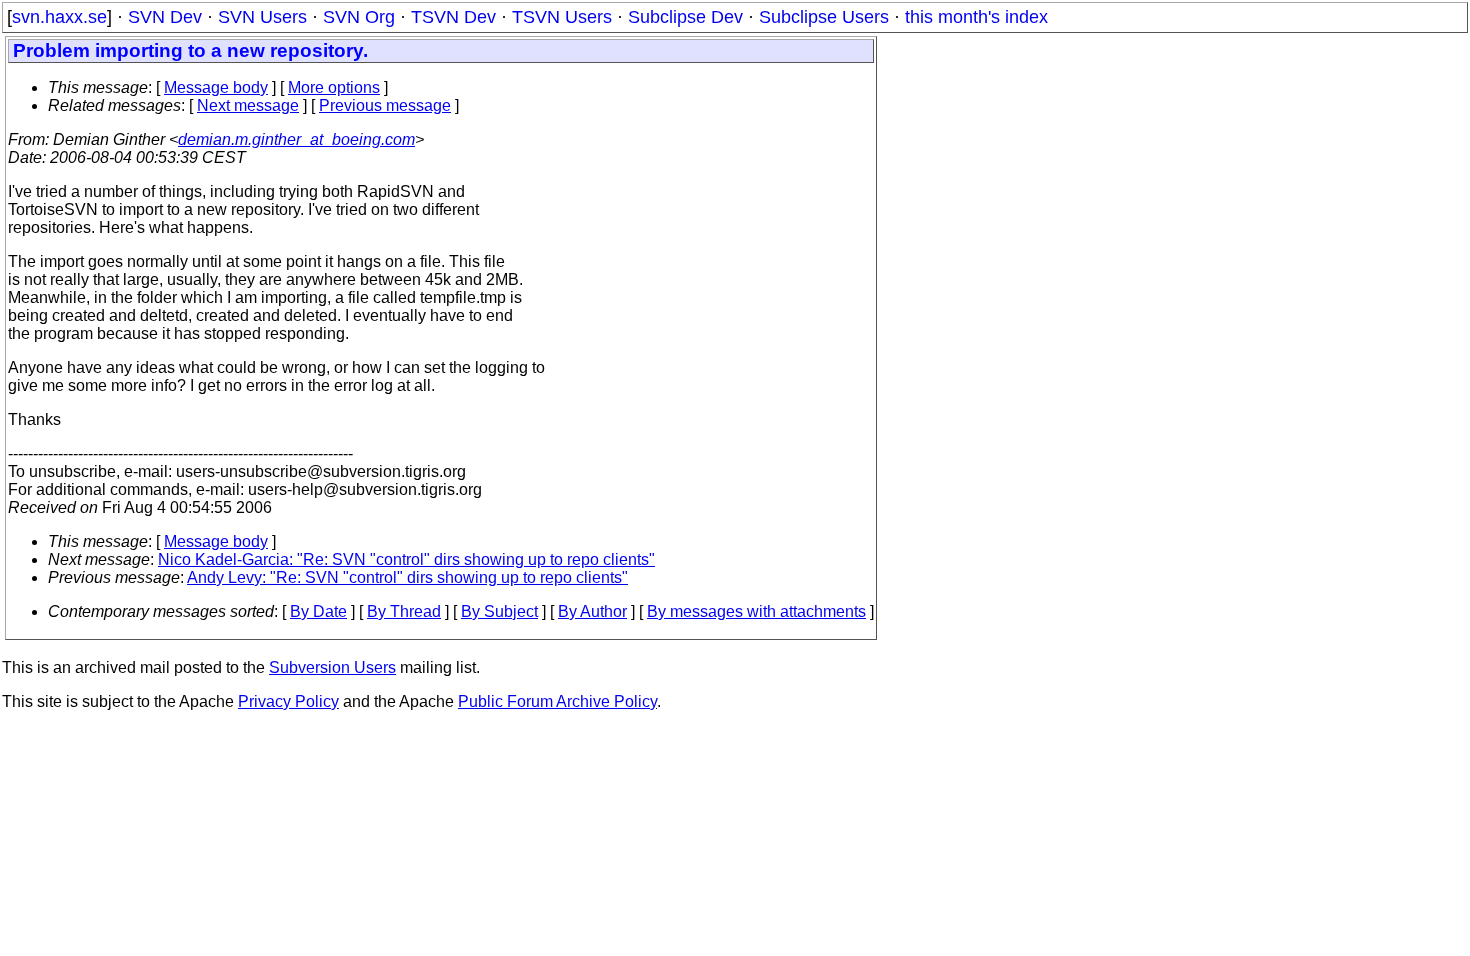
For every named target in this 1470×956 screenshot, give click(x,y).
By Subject (499, 611)
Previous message (385, 105)
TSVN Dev (453, 17)
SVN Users (262, 17)
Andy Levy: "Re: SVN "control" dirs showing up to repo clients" (407, 577)
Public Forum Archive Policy (557, 701)
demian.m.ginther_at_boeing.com (296, 139)
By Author (592, 611)
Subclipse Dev (685, 17)
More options (334, 87)
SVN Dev (165, 17)
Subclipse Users (824, 17)
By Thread (404, 611)
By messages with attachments (756, 611)
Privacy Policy (288, 701)
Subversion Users (332, 667)
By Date (318, 611)
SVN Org (359, 17)
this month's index (976, 17)
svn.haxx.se (59, 17)
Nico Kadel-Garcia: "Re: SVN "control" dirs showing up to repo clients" (406, 559)
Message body (216, 87)
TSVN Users (562, 17)
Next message (248, 105)
